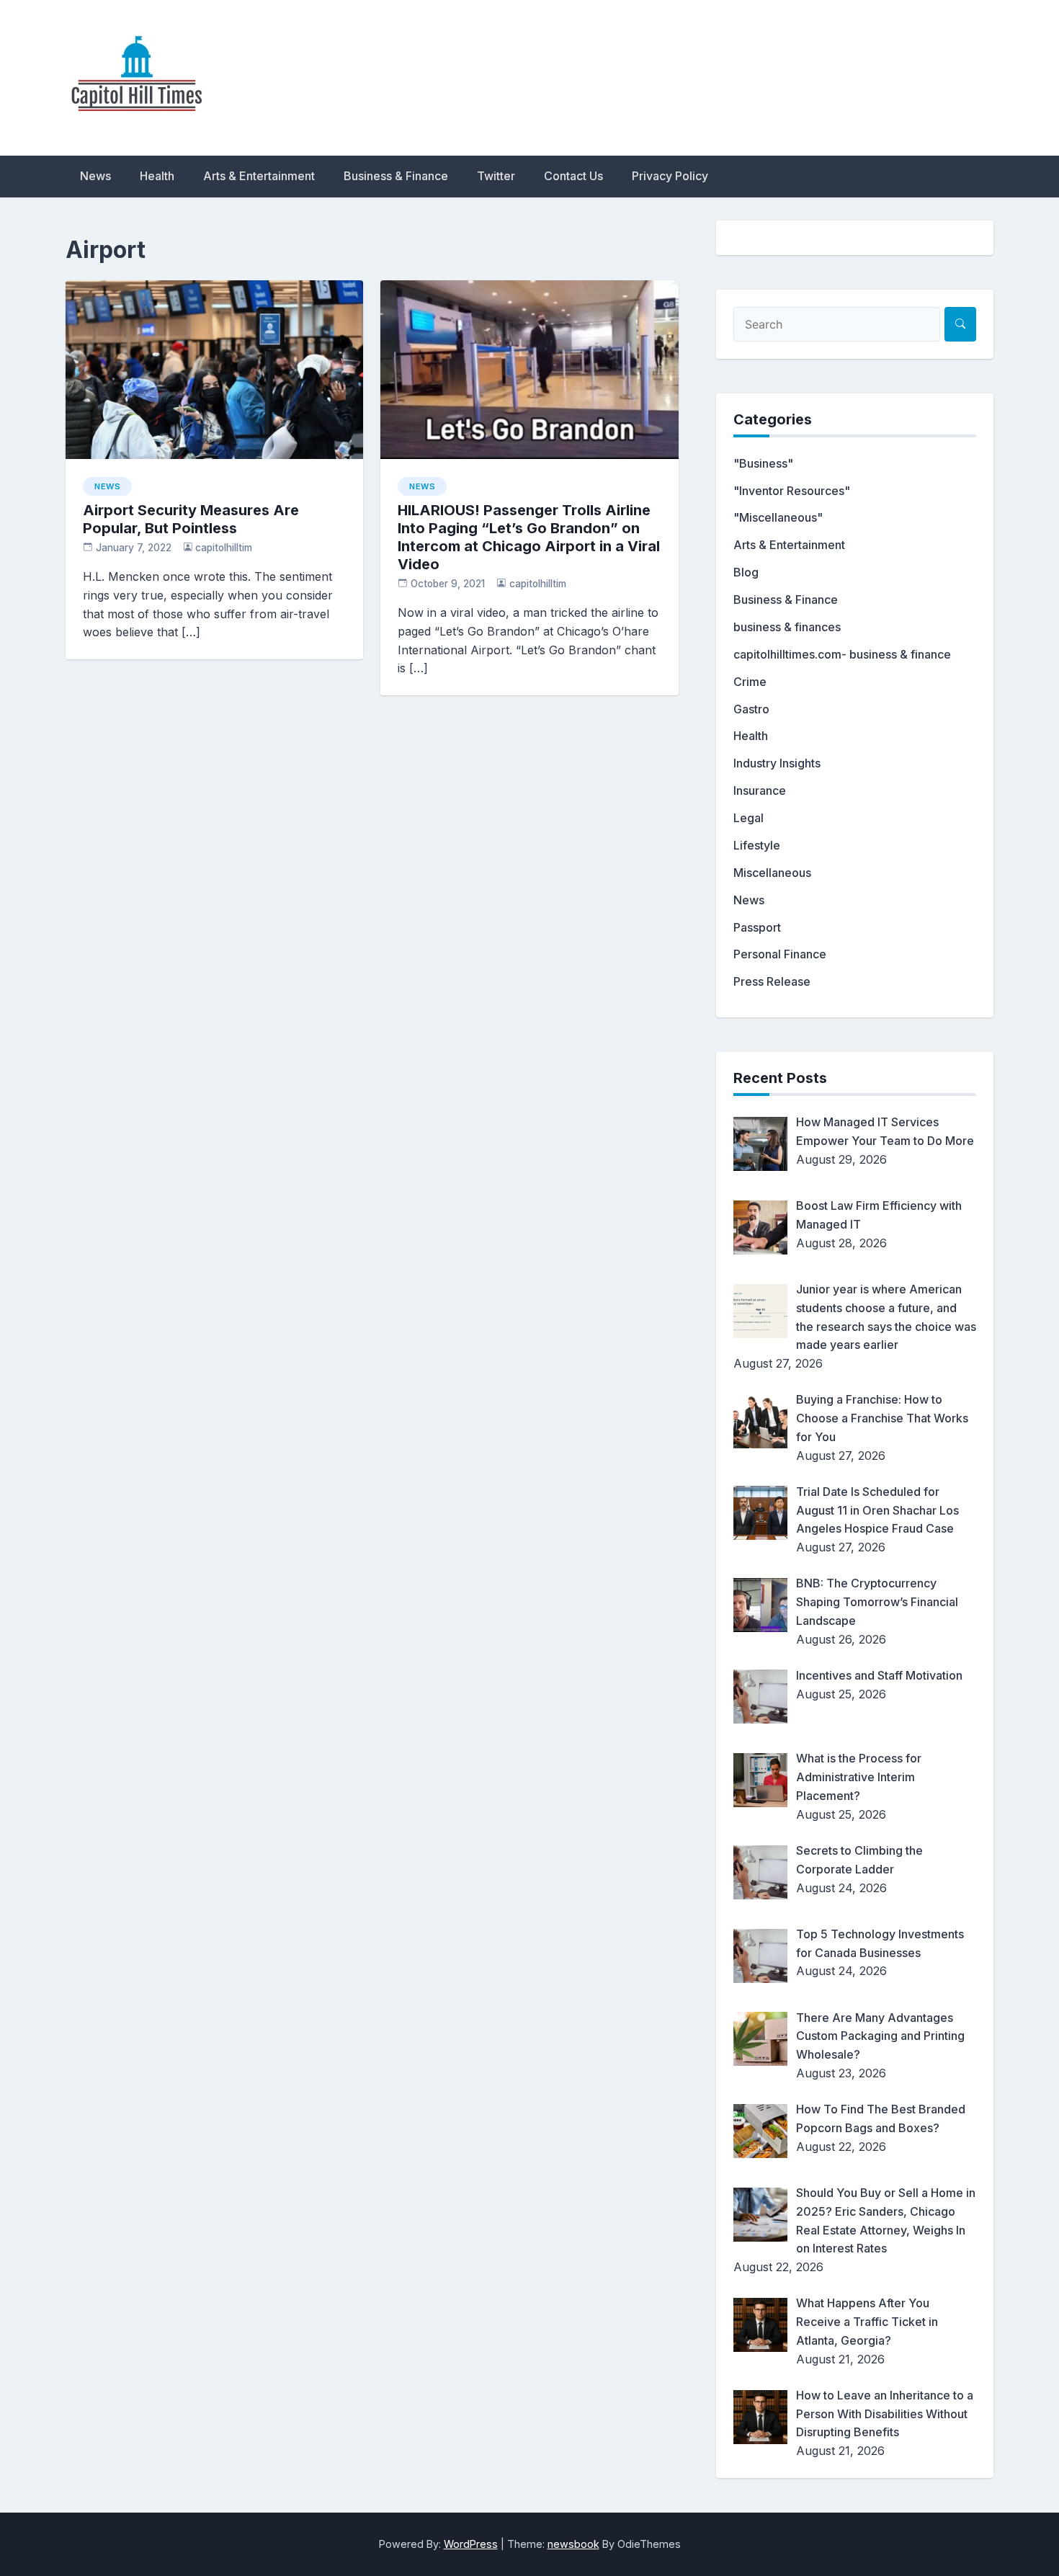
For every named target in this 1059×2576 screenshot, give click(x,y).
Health (157, 176)
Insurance (760, 790)
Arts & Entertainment (259, 176)
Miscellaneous (772, 873)
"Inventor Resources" (792, 491)
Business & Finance (396, 176)
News (95, 176)
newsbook (573, 2544)
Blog (746, 572)
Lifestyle (757, 845)
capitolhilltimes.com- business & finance (842, 654)
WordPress (471, 2544)
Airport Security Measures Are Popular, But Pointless (191, 519)
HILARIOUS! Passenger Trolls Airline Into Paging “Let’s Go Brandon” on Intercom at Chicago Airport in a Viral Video (529, 537)
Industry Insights (777, 763)
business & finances (787, 627)
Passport (757, 927)
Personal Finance (780, 954)
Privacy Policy (670, 176)
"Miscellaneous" (778, 517)
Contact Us (573, 176)
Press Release (772, 981)
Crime (750, 682)
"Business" (763, 463)
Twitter (496, 176)
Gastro (751, 709)
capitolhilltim (224, 548)
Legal (749, 818)
